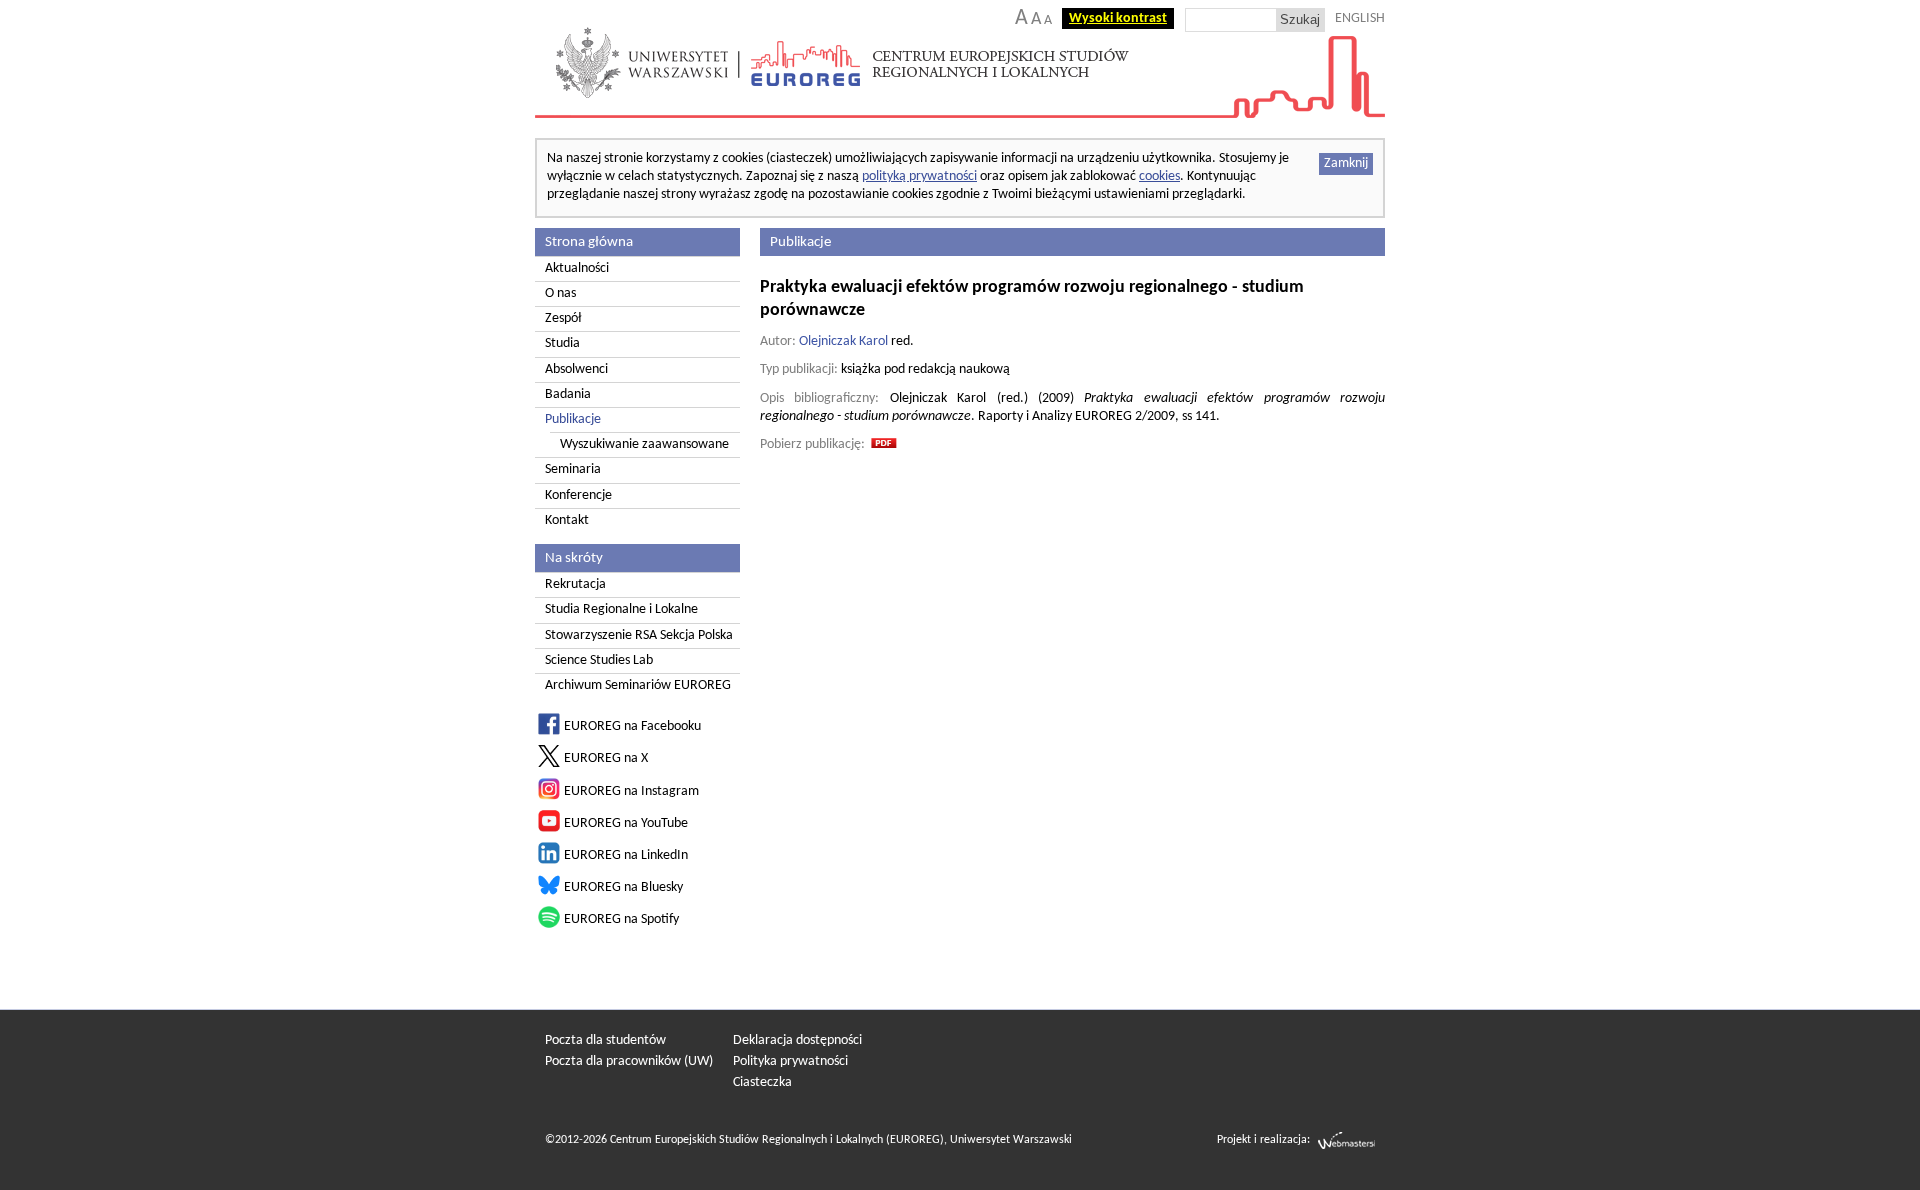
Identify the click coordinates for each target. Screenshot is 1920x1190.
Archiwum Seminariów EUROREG (638, 685)
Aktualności (577, 268)
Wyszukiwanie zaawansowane (644, 444)
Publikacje (573, 419)
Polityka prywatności (790, 1061)
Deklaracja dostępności (797, 1040)
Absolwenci (576, 369)
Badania (568, 394)
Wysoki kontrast (1118, 18)
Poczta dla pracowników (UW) (629, 1061)
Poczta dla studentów (605, 1040)
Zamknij (1346, 163)
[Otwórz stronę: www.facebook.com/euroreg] (549, 731)
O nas (560, 293)
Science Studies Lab (599, 660)
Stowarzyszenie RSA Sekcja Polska (639, 635)
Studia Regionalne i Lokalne (621, 609)
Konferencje (578, 495)
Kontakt (567, 520)
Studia (562, 343)
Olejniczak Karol (843, 341)
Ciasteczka (762, 1082)
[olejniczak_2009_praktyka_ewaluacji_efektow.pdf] (884, 445)
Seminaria (573, 469)
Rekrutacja (575, 584)
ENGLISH (1360, 18)
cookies (1159, 176)
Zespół (563, 318)
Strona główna (589, 242)
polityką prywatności (919, 176)
